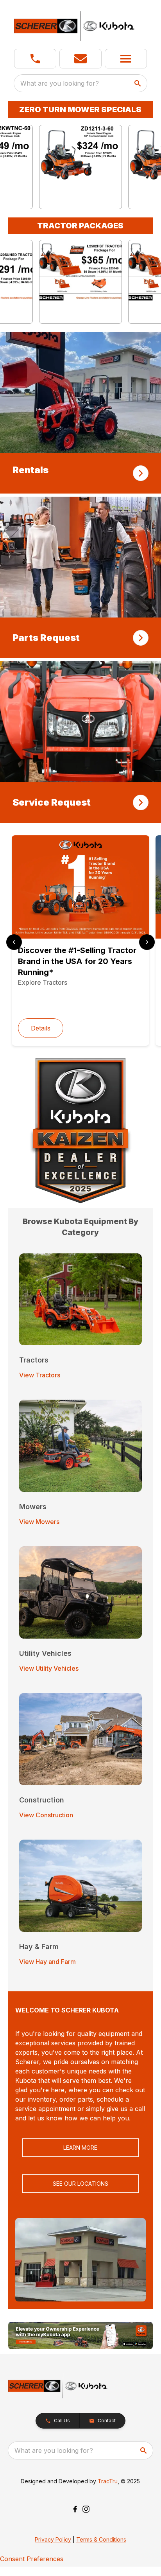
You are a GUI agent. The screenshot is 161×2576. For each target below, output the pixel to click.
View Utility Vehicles (49, 1668)
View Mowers (39, 1522)
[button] (35, 59)
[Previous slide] (14, 942)
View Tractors (40, 1375)
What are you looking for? (60, 83)
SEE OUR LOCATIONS (80, 2184)
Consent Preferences (32, 2559)
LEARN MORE (80, 2148)
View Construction (46, 1815)
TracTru (108, 2481)
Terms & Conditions (101, 2539)
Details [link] (41, 1028)
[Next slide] (147, 942)
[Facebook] (75, 2509)
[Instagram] (86, 2509)
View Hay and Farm (47, 1962)
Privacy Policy (53, 2539)
